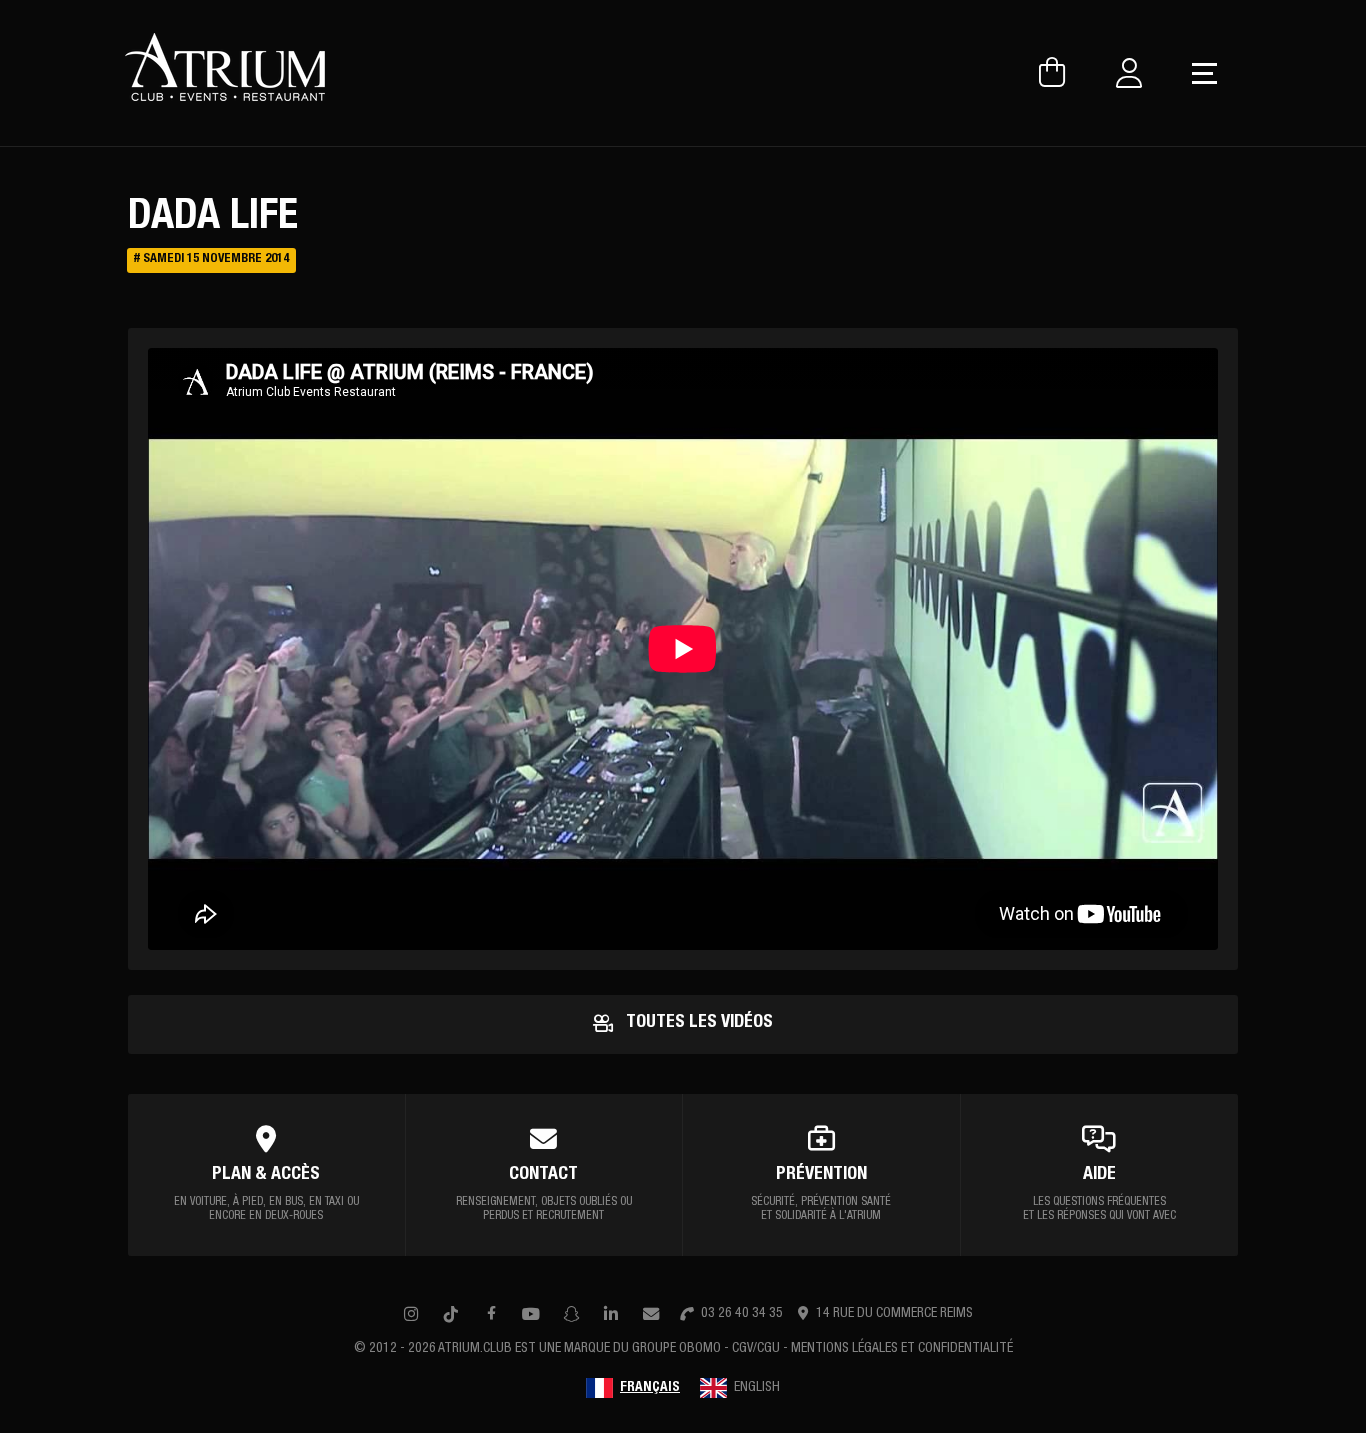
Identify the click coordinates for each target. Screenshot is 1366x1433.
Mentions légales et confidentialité (902, 1349)
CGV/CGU (756, 1349)
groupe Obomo (676, 1349)
